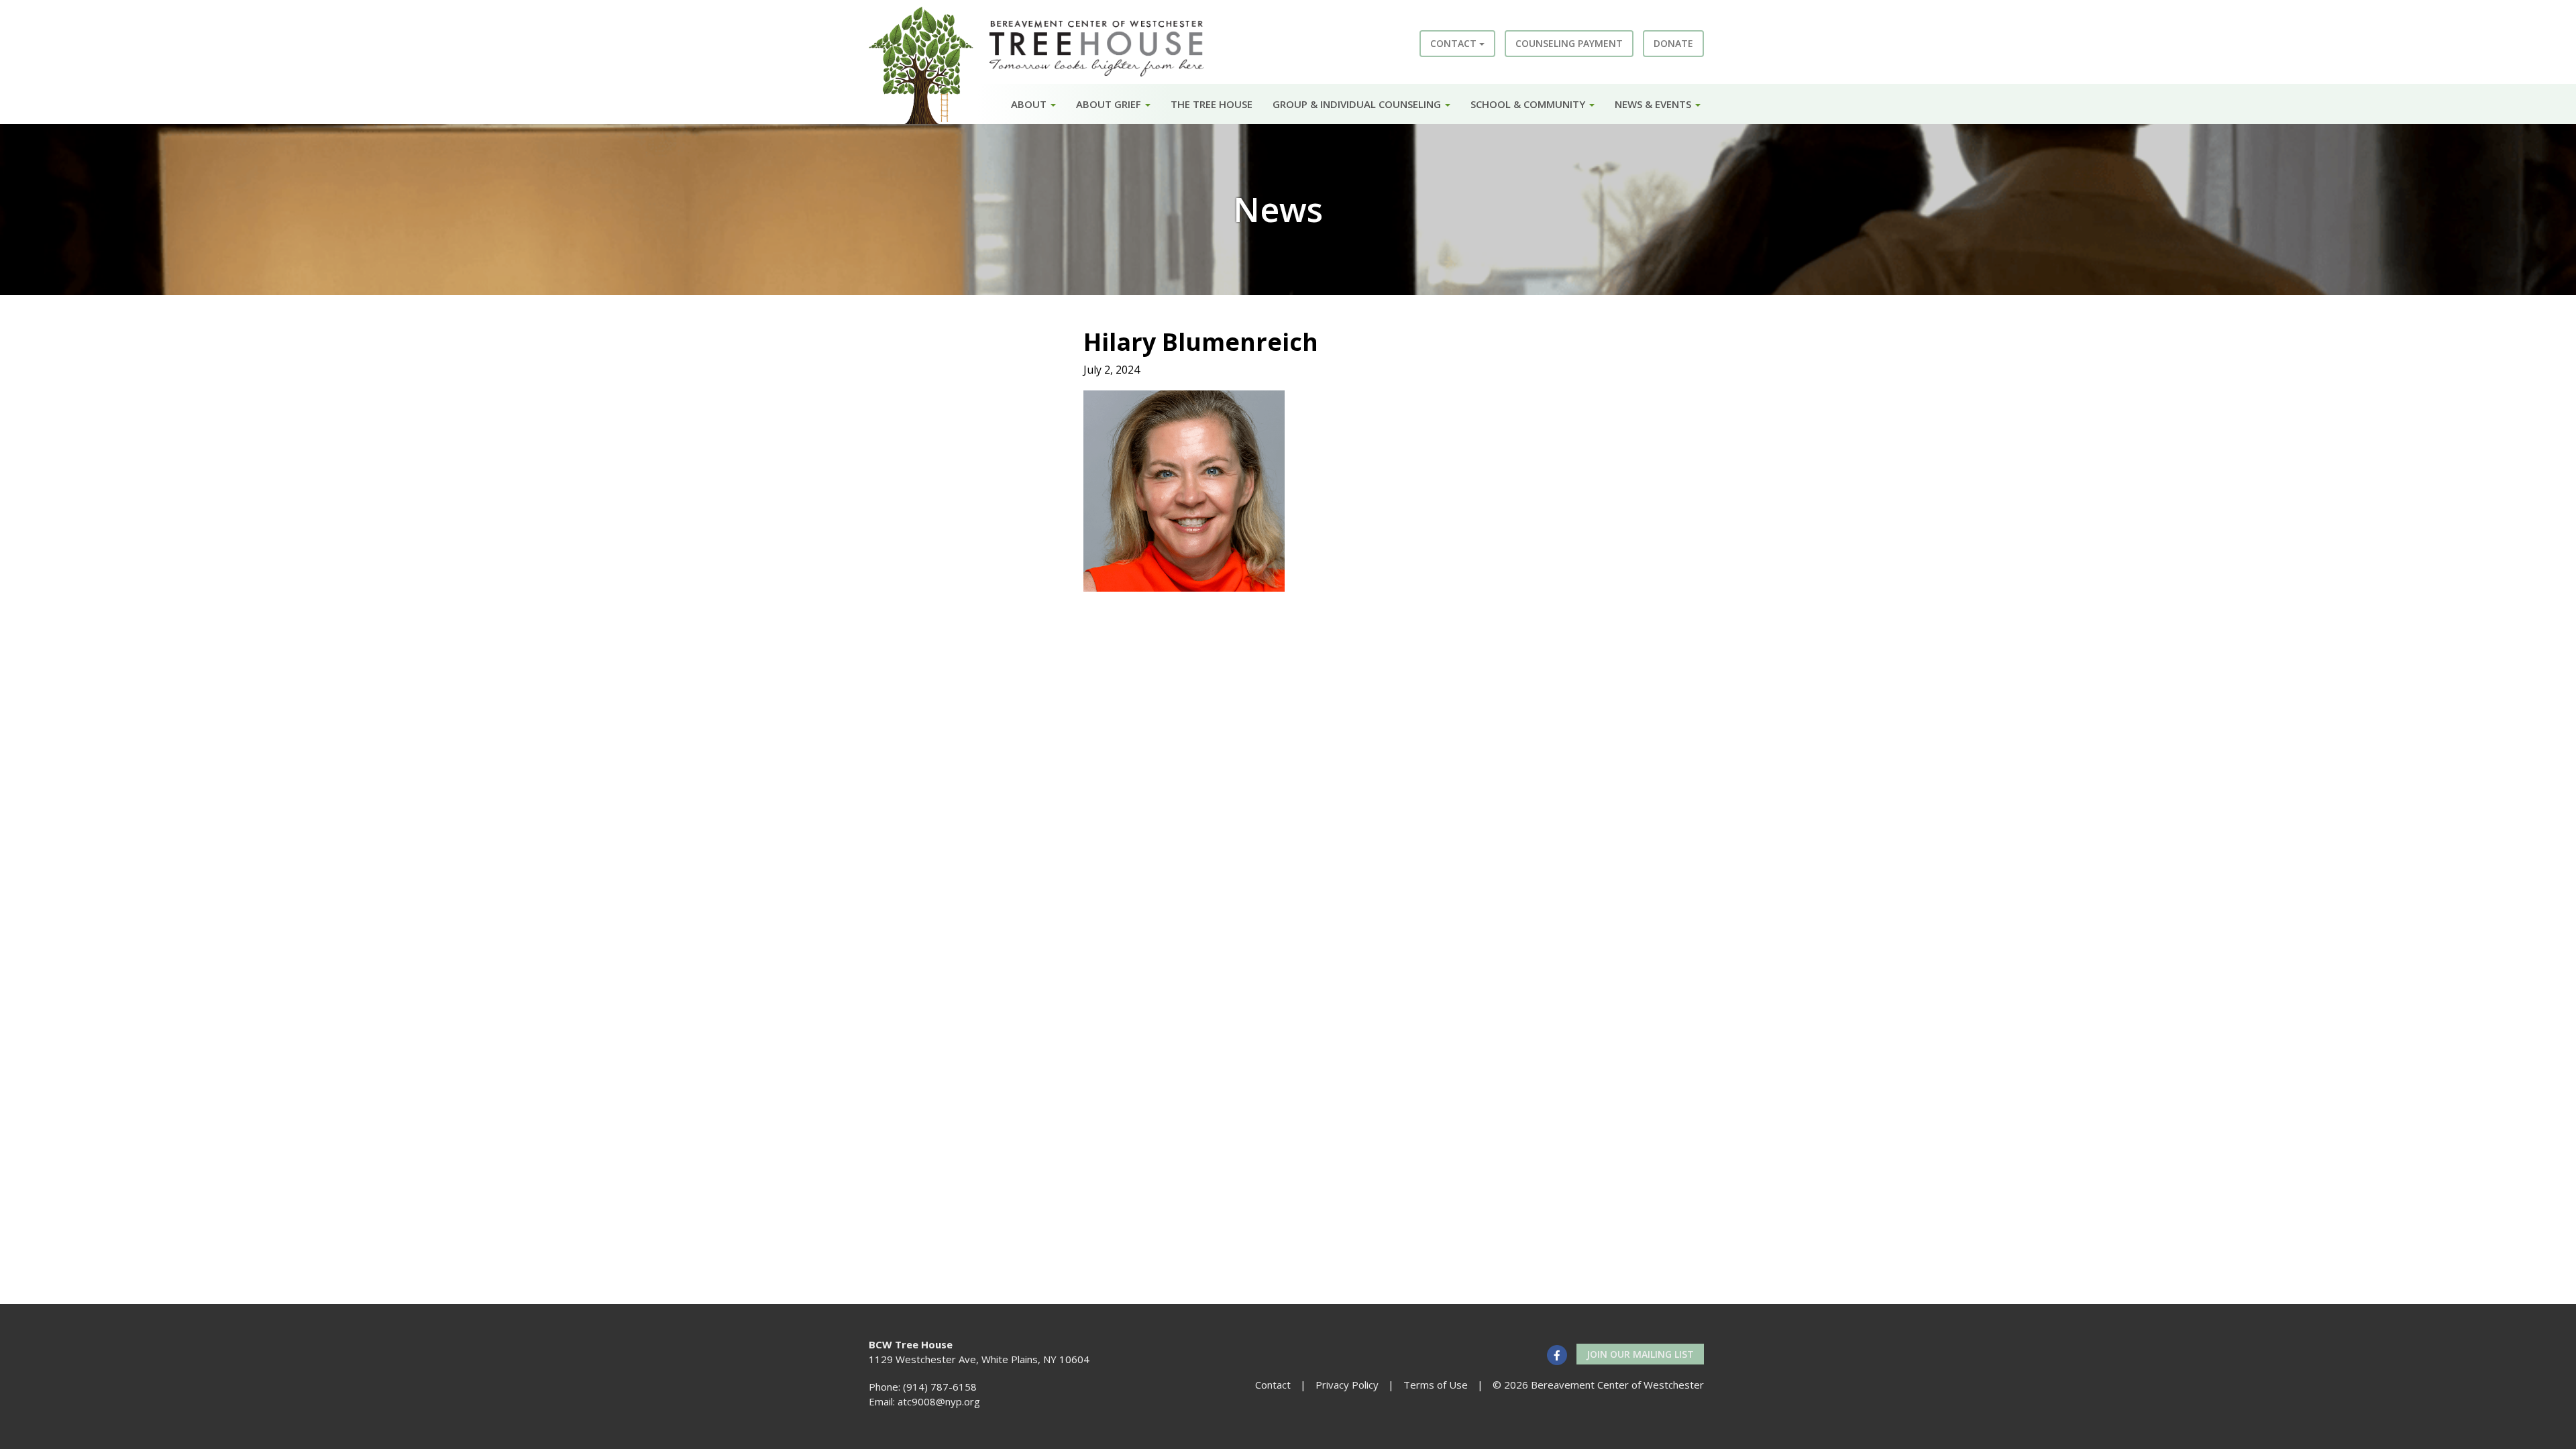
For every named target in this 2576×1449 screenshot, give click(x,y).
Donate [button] (1673, 43)
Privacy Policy (1347, 1385)
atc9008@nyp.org (939, 1401)
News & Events (1654, 104)
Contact (1455, 43)
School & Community (1529, 104)
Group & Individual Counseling (1358, 104)
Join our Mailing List (1640, 1354)
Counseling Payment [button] (1569, 43)
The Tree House (1212, 104)
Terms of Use (1436, 1385)
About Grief (1110, 104)
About (1030, 104)
